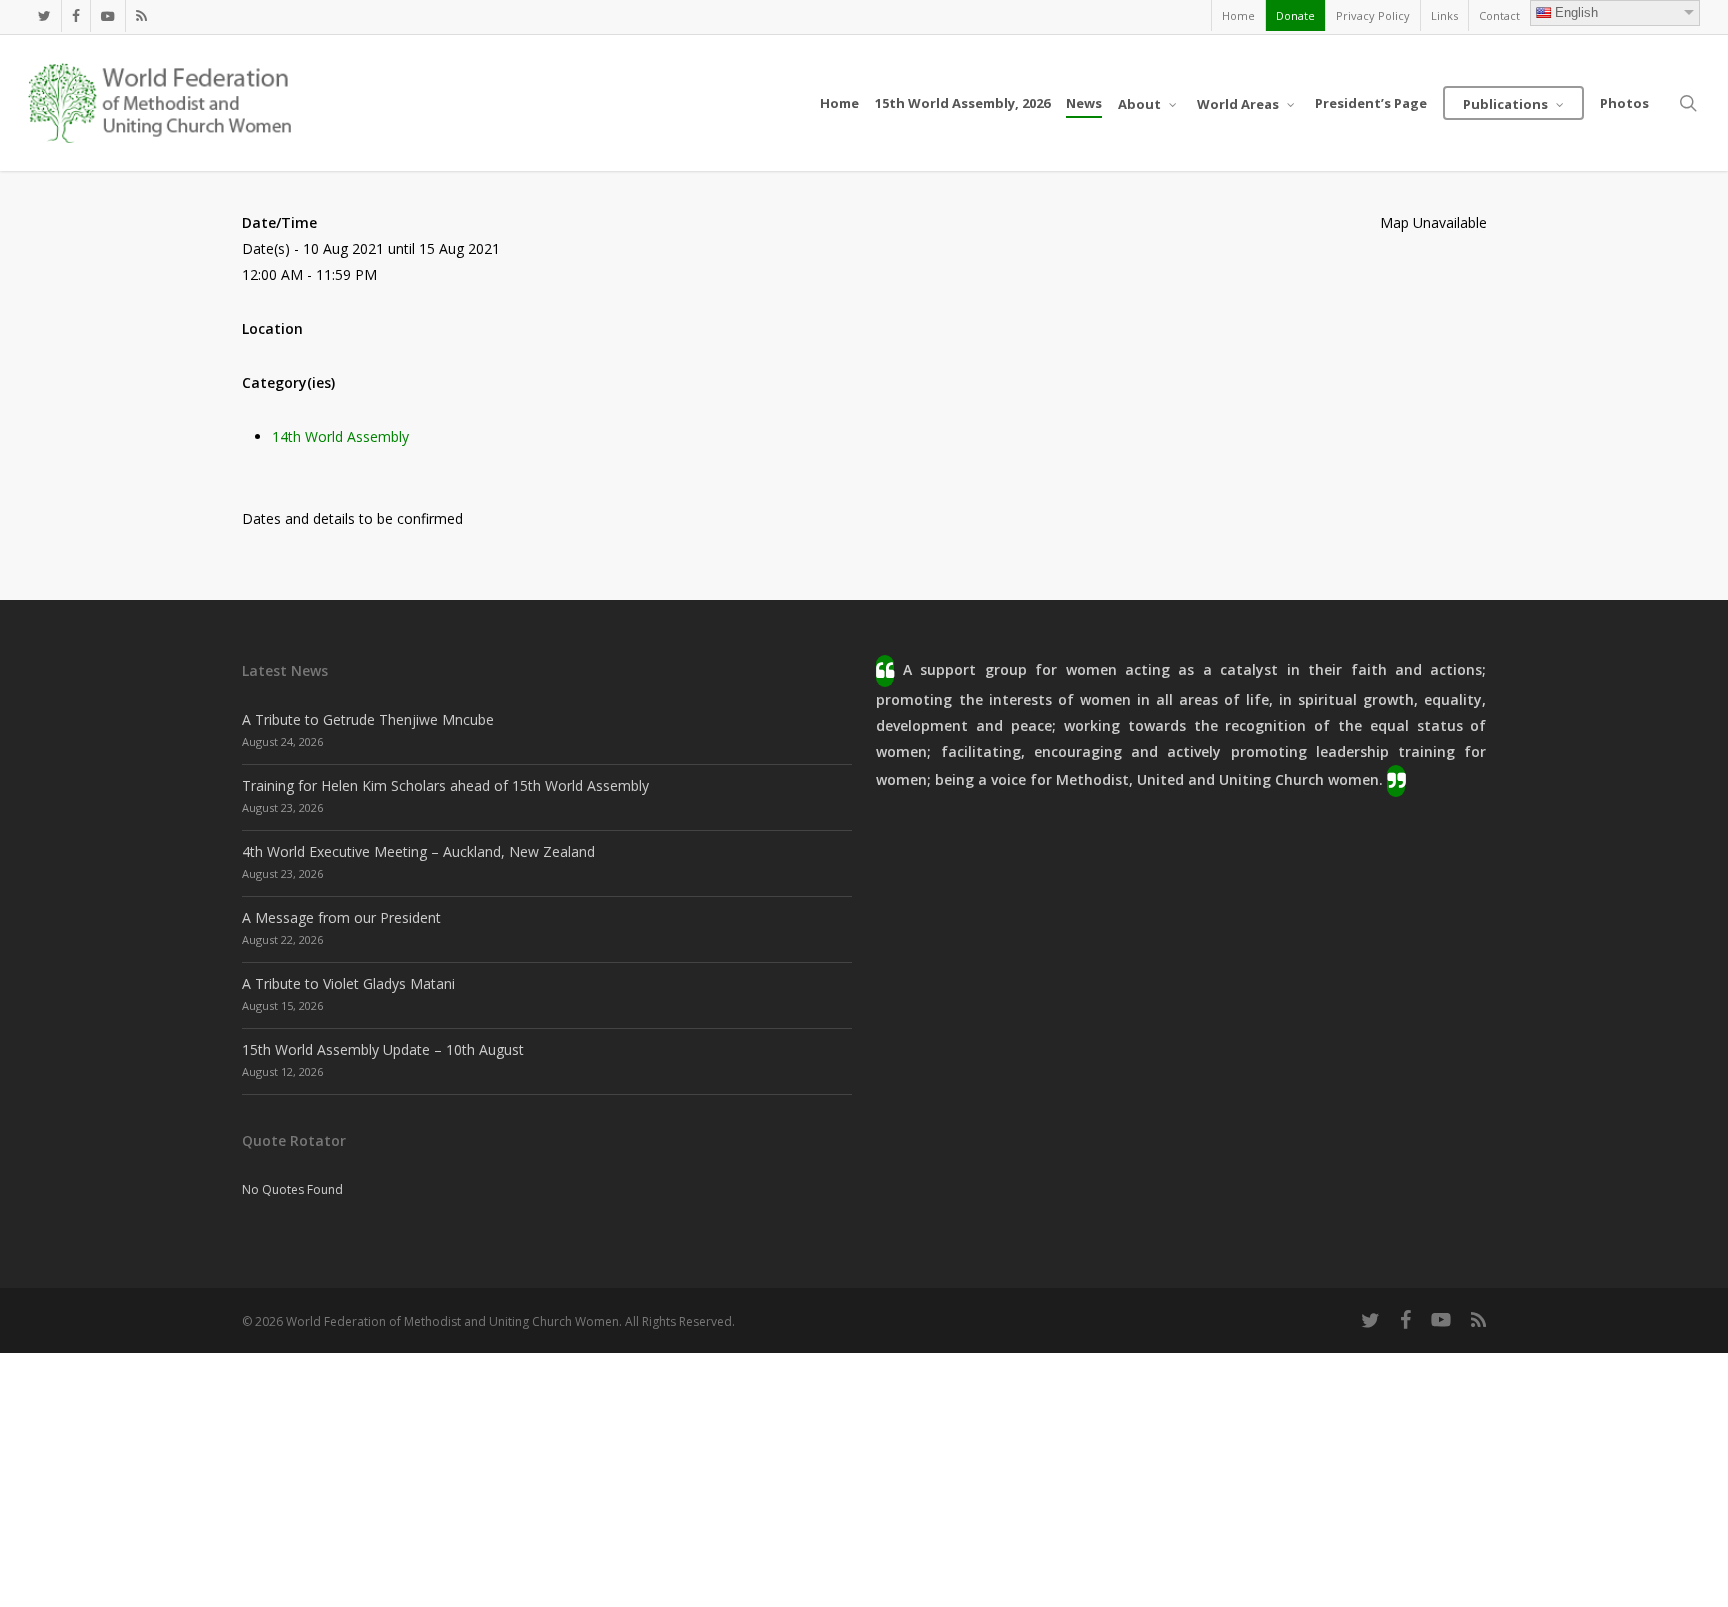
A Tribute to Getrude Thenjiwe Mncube (368, 719)
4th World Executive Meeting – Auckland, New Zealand (418, 851)
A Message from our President (341, 917)
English (1576, 12)
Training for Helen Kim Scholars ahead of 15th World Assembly (445, 785)
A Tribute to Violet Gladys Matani (348, 983)
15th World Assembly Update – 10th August (383, 1049)
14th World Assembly (340, 436)
